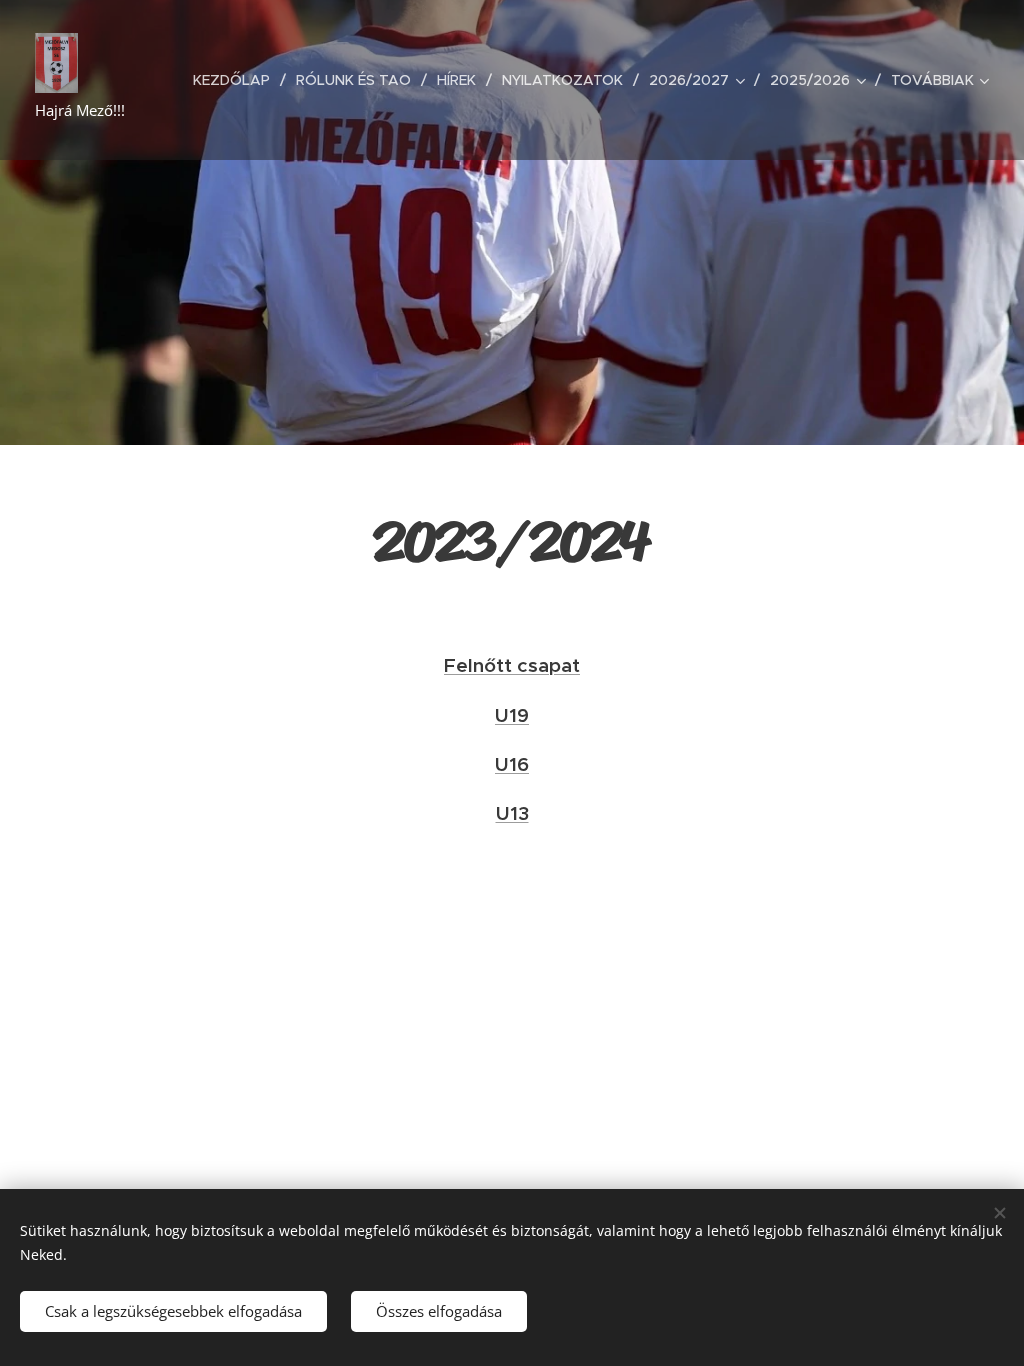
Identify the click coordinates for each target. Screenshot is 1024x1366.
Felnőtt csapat (512, 665)
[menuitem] (237, 80)
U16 (512, 764)
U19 (512, 715)
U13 (512, 813)
